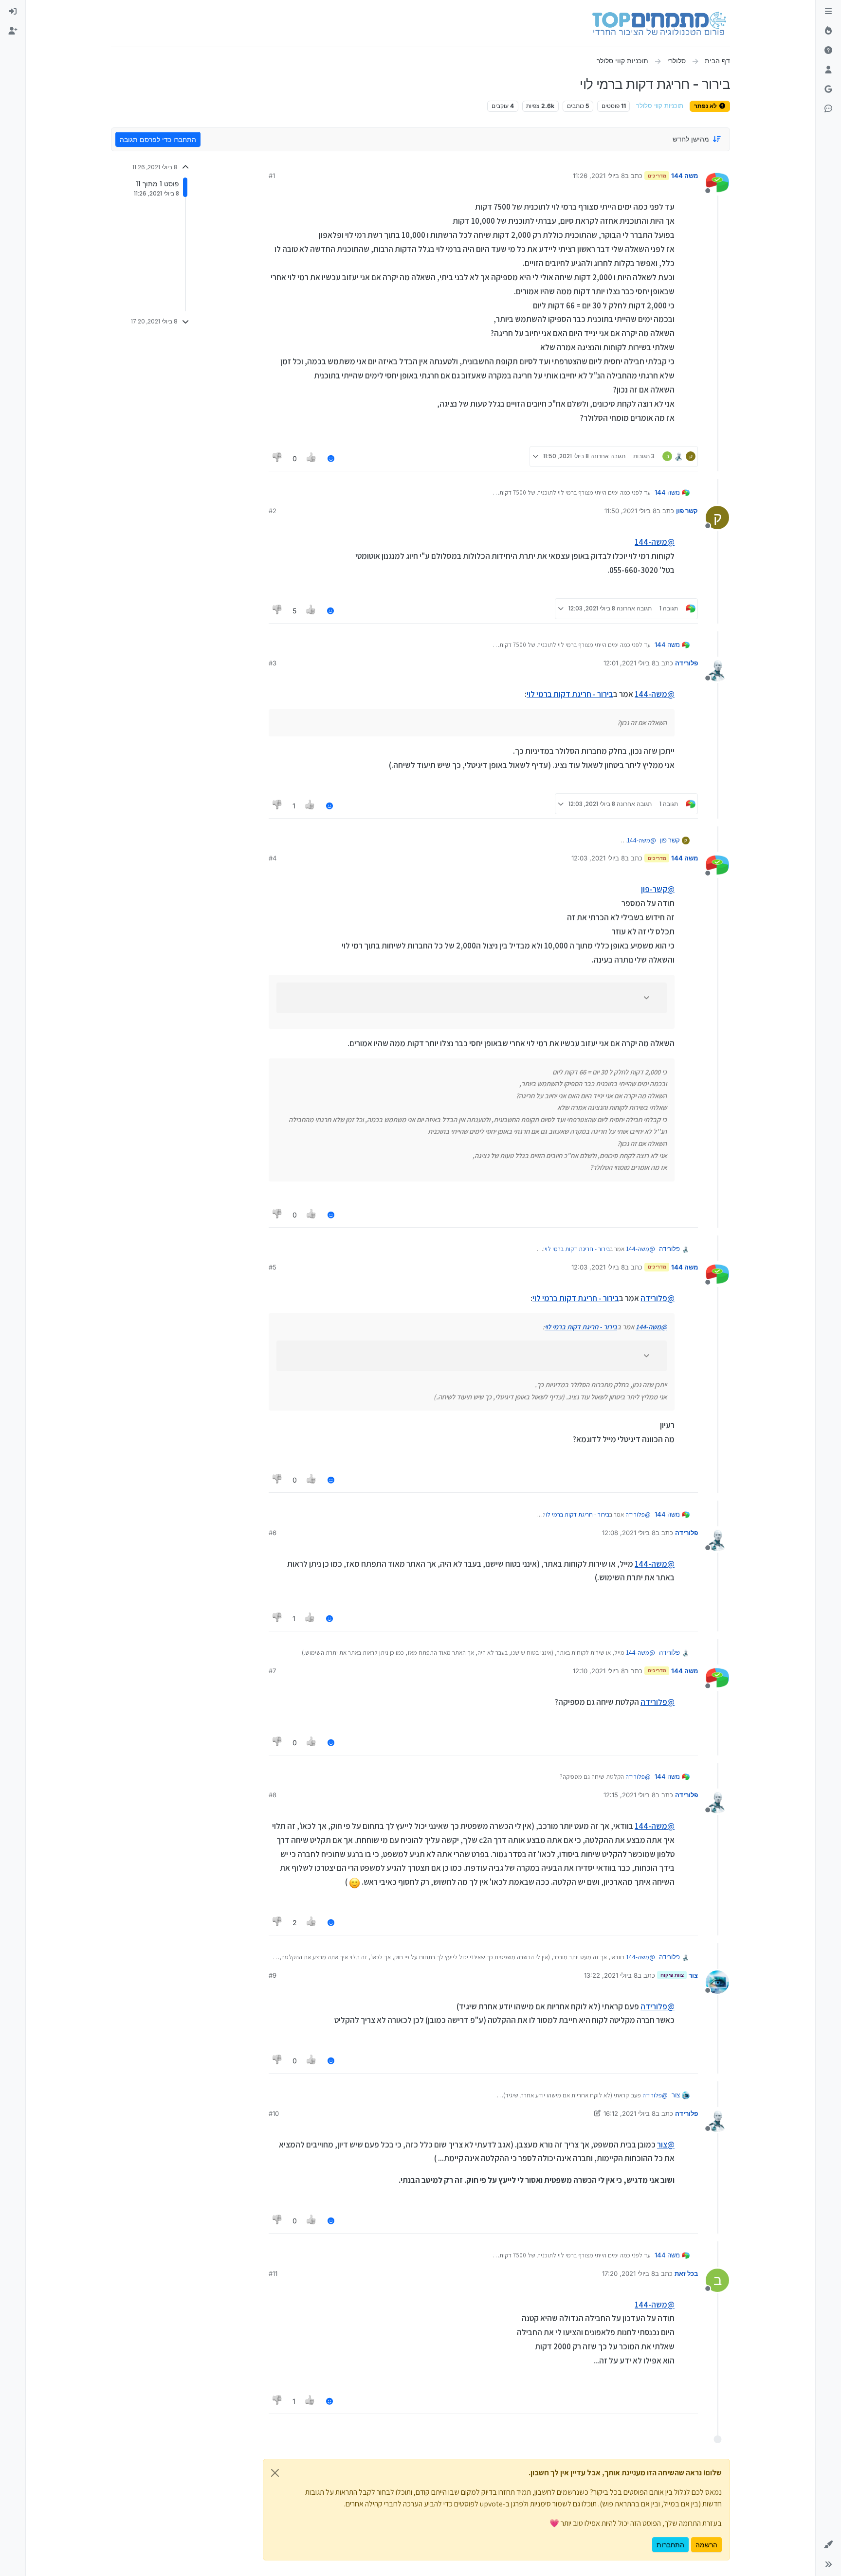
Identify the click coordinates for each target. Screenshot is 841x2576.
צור (693, 1975)
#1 (272, 176)
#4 (273, 858)
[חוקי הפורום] (828, 12)
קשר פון (687, 511)
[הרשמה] (13, 31)
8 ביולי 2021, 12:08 (629, 1533)
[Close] (275, 2473)
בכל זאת (686, 2273)
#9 (273, 1975)
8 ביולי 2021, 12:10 (599, 1671)
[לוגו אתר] (659, 23)
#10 (274, 2113)
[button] (828, 2545)
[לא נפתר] (828, 51)
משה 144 (685, 176)
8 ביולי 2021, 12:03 (598, 858)
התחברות (670, 2545)
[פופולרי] (828, 31)
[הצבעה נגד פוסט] (277, 458)
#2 (273, 511)
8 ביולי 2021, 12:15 (630, 1795)
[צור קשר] (828, 109)
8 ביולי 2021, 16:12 (630, 2113)
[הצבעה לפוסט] (312, 458)
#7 (272, 1671)
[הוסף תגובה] (331, 458)
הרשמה (706, 2545)
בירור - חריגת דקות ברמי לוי (570, 694)
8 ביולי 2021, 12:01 (630, 663)
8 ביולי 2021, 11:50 (631, 511)
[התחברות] (13, 12)
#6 (273, 1533)
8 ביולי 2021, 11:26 (599, 176)
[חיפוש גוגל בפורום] (828, 89)
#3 (273, 663)
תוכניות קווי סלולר (660, 106)
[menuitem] (13, 12)
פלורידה (686, 663)
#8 (273, 1795)
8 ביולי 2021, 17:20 (629, 2273)
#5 (273, 1267)
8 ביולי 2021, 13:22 (611, 1975)
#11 (273, 2273)
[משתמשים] (828, 70)
